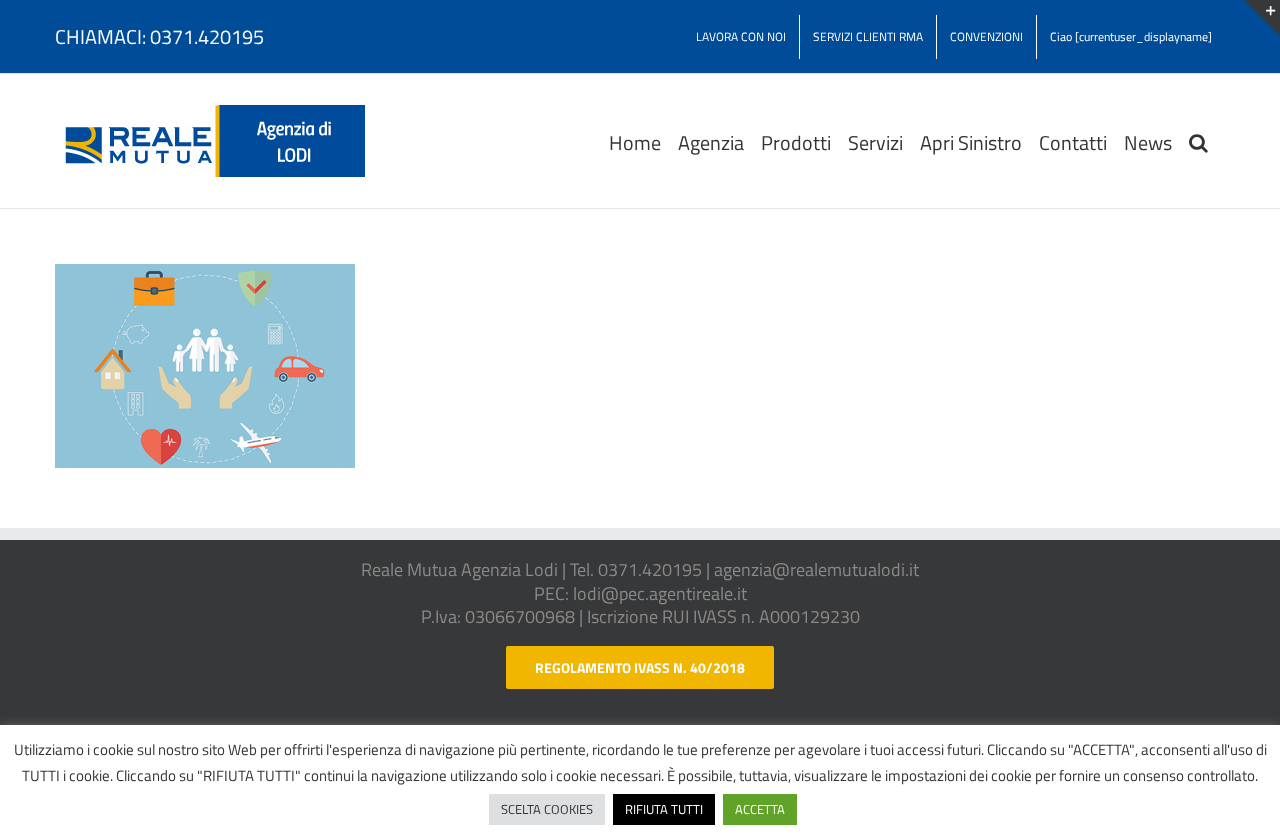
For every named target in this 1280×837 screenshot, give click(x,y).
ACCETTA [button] (760, 809)
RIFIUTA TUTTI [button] (664, 809)
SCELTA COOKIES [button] (547, 809)
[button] (1198, 141)
